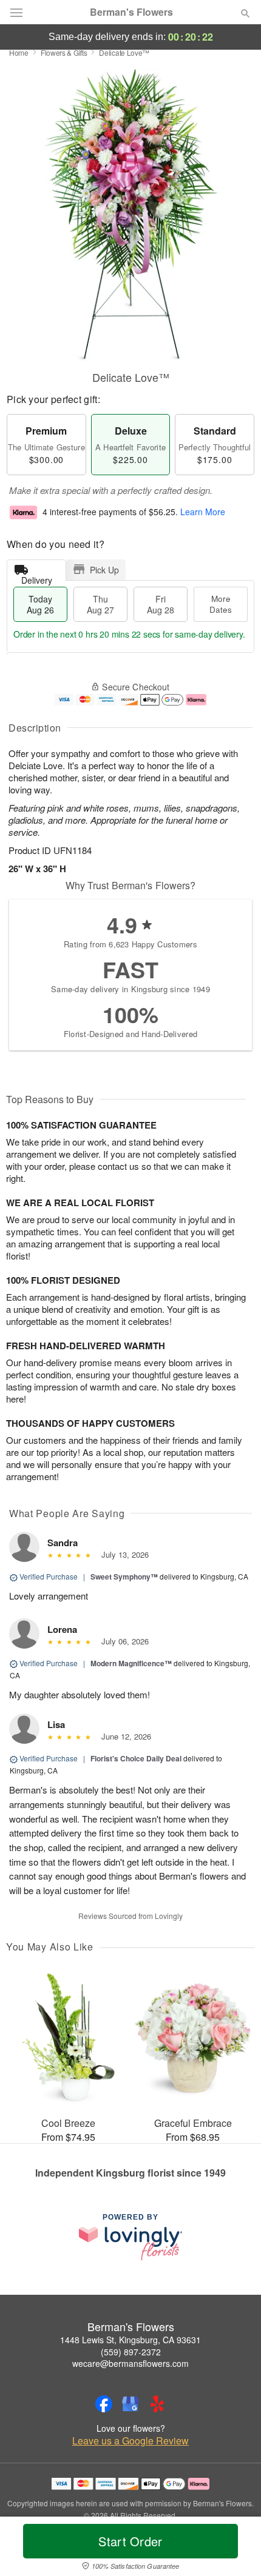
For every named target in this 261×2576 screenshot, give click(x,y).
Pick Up (104, 570)
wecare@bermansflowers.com (130, 2363)
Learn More (203, 512)
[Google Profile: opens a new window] (130, 2404)
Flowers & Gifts (64, 52)
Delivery (37, 577)
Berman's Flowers (131, 12)
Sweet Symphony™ (124, 1577)
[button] (235, 2549)
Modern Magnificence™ (131, 1663)
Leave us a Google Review (130, 2441)
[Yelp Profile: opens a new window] (157, 2404)
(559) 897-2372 (131, 2352)
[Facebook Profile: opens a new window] (104, 2404)
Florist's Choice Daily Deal (136, 1758)
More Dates (221, 604)
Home (19, 52)
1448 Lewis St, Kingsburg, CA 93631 (130, 2340)
